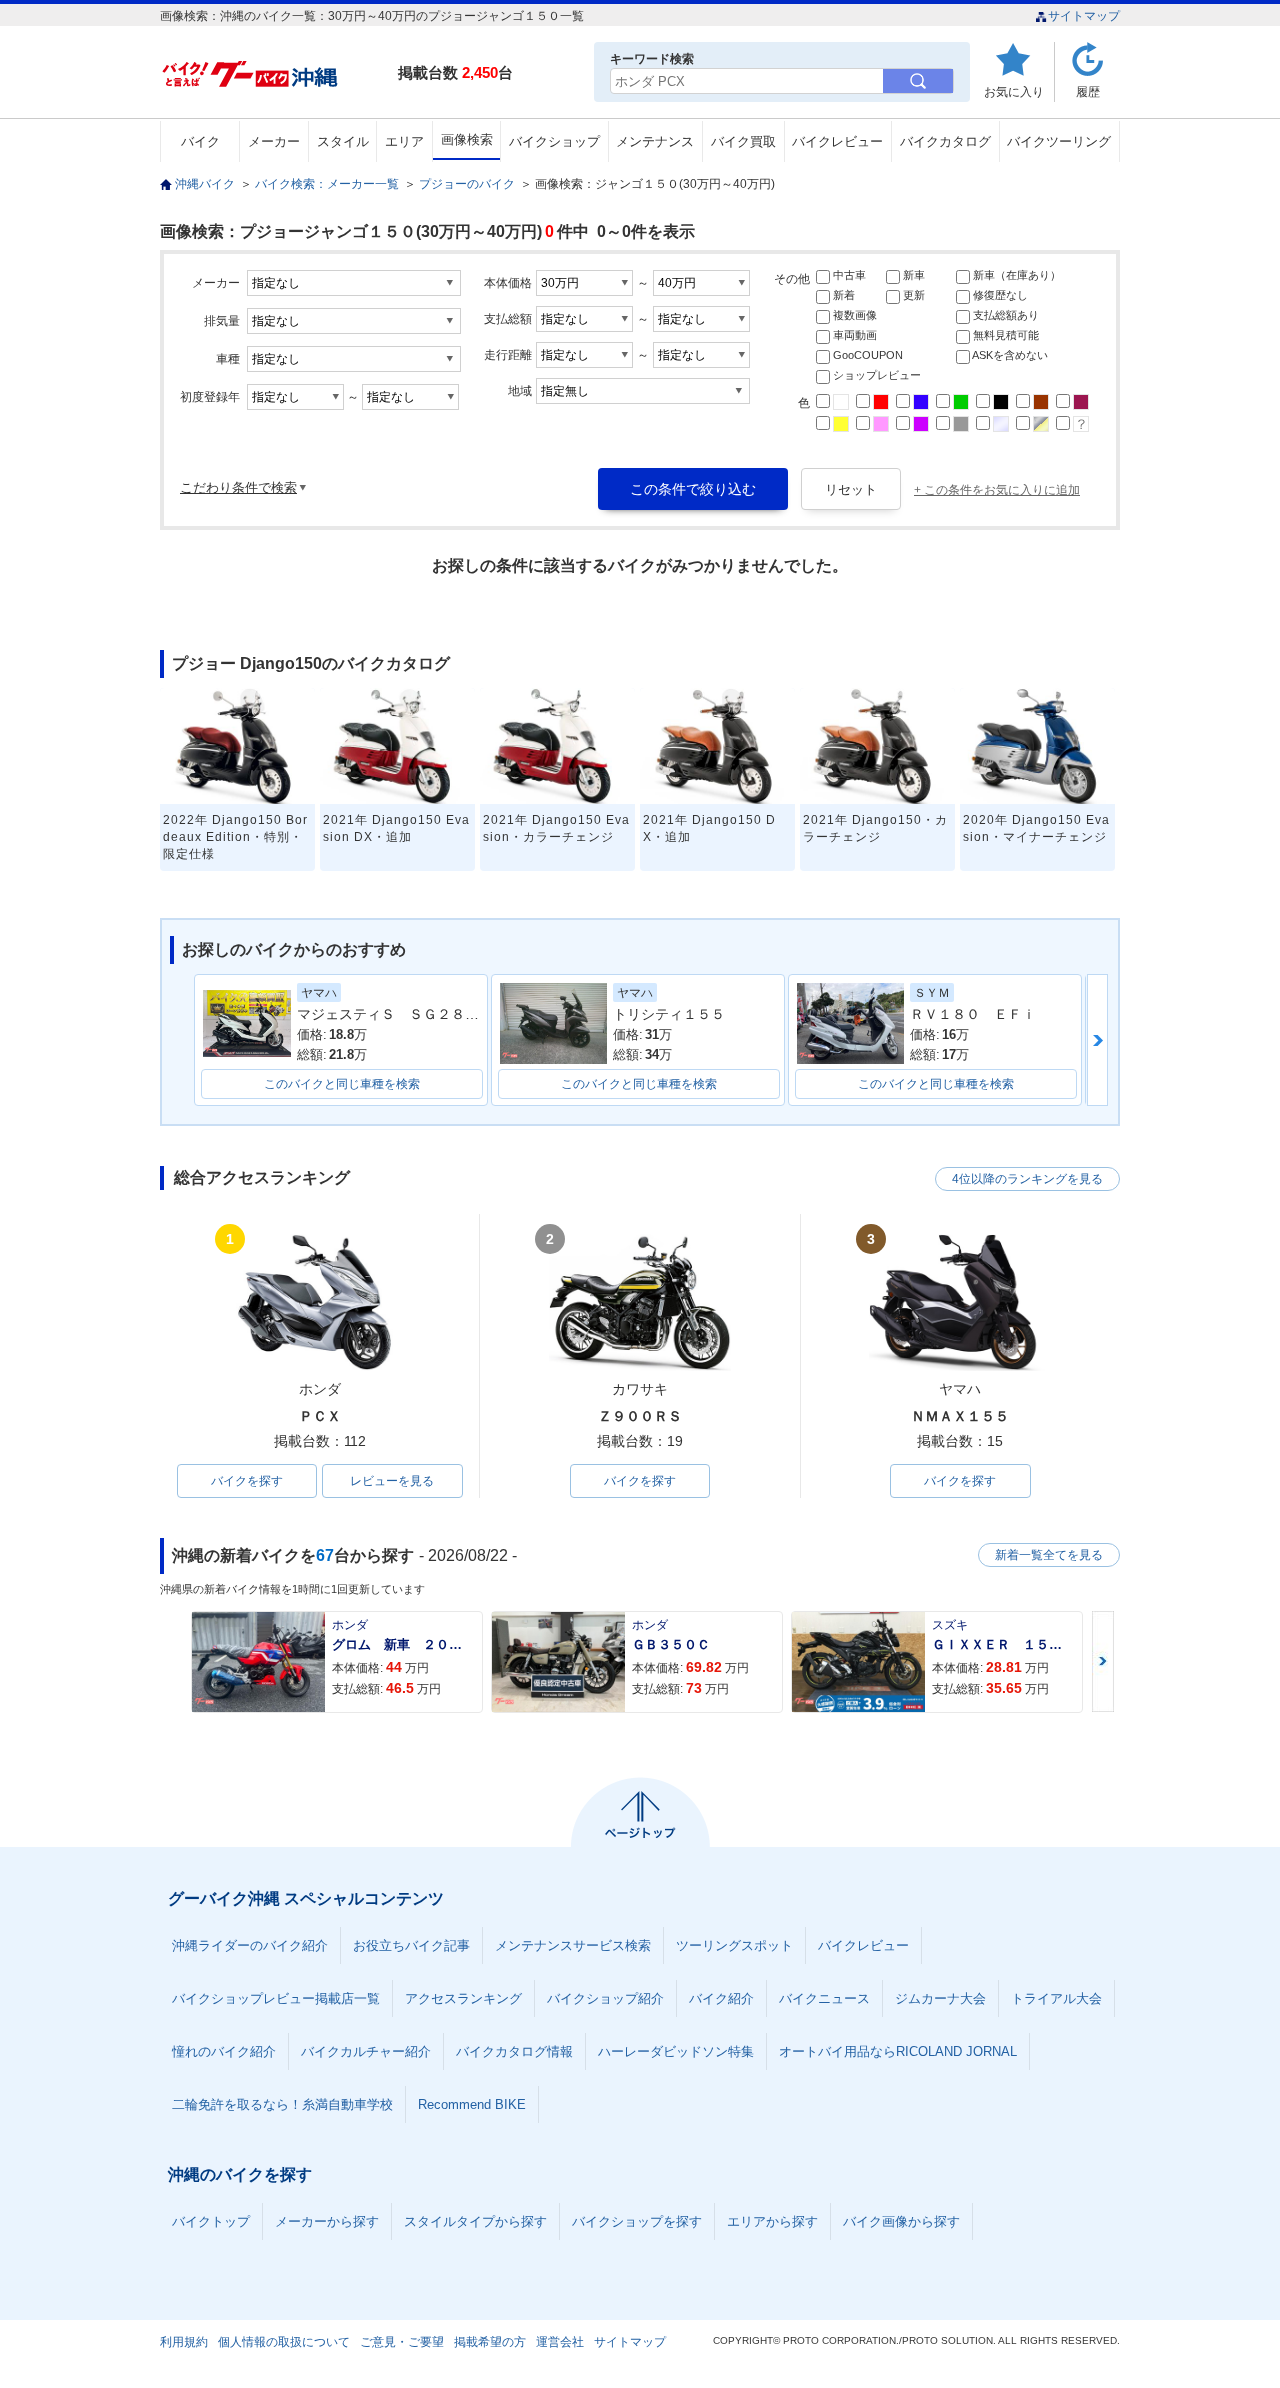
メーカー (274, 141)
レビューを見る (392, 1481)
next (1097, 1040)
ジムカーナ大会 (940, 1998)
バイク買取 (743, 141)
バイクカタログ (945, 141)
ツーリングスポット (734, 1945)
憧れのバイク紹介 (224, 2051)
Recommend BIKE (472, 2104)
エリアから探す (772, 2221)
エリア (404, 141)
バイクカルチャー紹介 (366, 2051)
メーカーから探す (327, 2221)
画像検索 (467, 139)
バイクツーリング (1059, 141)
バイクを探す (247, 1481)
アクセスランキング (463, 1998)
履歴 (1088, 91)
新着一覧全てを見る (1049, 1555)
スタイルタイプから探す (475, 2221)
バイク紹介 (721, 1998)
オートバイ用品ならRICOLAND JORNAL (898, 2051)
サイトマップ (1084, 16)
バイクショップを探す (637, 2221)
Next (1103, 1661)
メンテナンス (655, 141)
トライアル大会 (1056, 1998)
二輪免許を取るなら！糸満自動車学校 (282, 2104)
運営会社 (560, 2342)
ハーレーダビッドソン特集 (676, 2051)
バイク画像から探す (901, 2221)
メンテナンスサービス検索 (573, 1945)
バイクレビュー (837, 141)
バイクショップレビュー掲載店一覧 (276, 1998)
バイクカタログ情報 (514, 2051)
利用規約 (184, 2342)
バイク (200, 141)
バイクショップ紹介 (605, 1998)
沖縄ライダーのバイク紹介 (250, 1945)
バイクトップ (211, 2221)
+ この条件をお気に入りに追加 (997, 490)
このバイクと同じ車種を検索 (342, 1084)
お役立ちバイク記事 (411, 1945)
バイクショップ (554, 141)
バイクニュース (824, 1998)
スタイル (343, 141)
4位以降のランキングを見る (1027, 1179)
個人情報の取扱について (284, 2342)
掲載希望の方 (490, 2342)
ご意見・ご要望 (402, 2342)
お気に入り (1014, 91)
